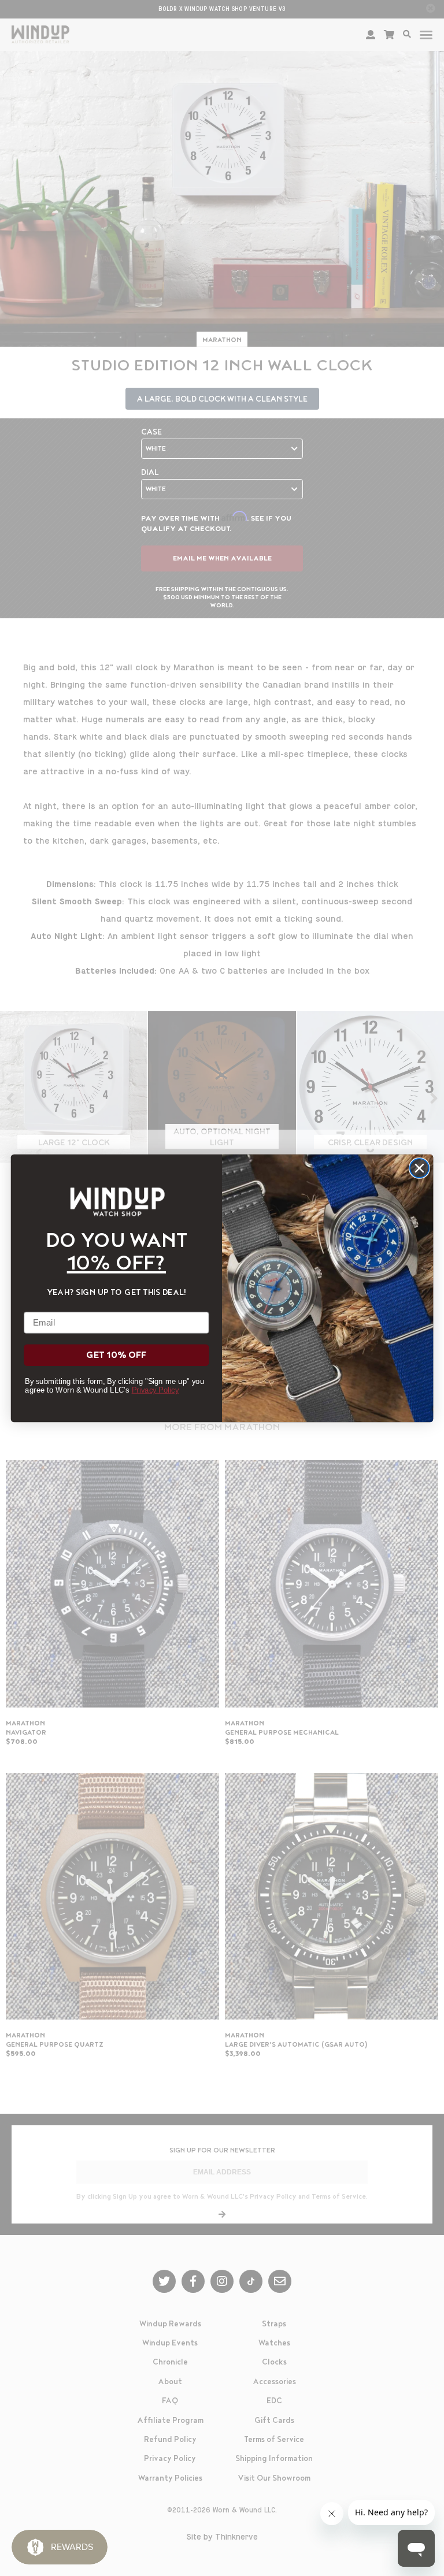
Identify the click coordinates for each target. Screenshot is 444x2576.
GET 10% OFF (116, 1355)
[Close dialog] (419, 1168)
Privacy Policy (155, 1389)
